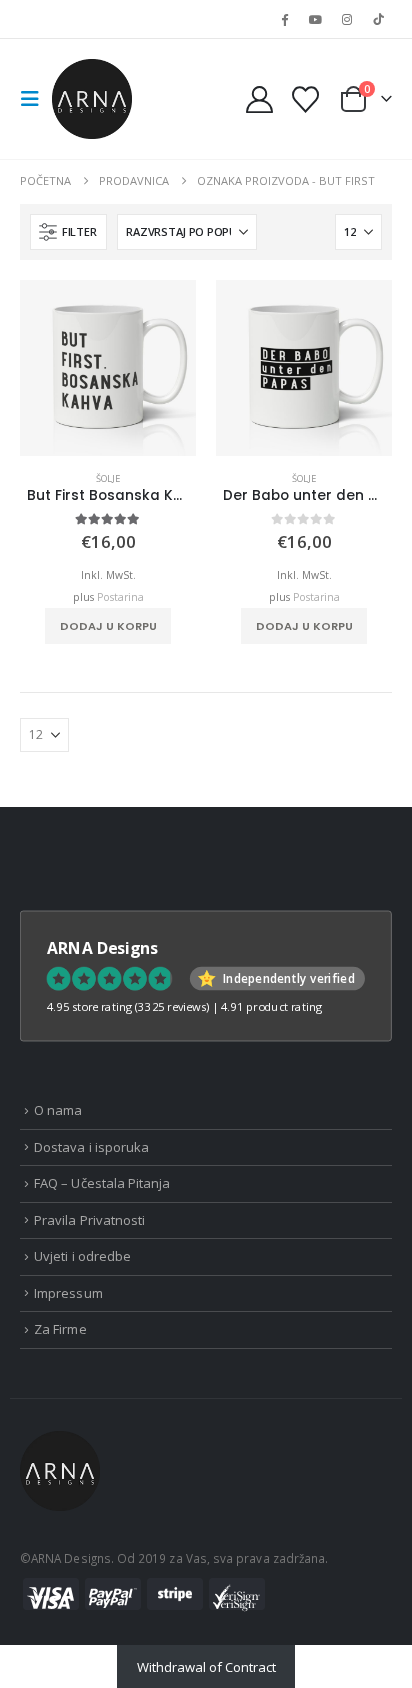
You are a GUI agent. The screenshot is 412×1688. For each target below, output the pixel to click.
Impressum (68, 1293)
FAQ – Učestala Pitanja (102, 1183)
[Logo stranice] (92, 99)
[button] (36, 99)
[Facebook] (284, 19)
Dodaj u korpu (108, 626)
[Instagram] (347, 19)
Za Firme (60, 1329)
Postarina (120, 597)
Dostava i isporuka (91, 1147)
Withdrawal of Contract (206, 1667)
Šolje (108, 478)
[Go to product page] (108, 368)
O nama (58, 1110)
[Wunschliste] (305, 99)
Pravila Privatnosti (89, 1220)
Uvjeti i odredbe (82, 1256)
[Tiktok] (378, 19)
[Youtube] (315, 19)
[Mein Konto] (260, 99)
